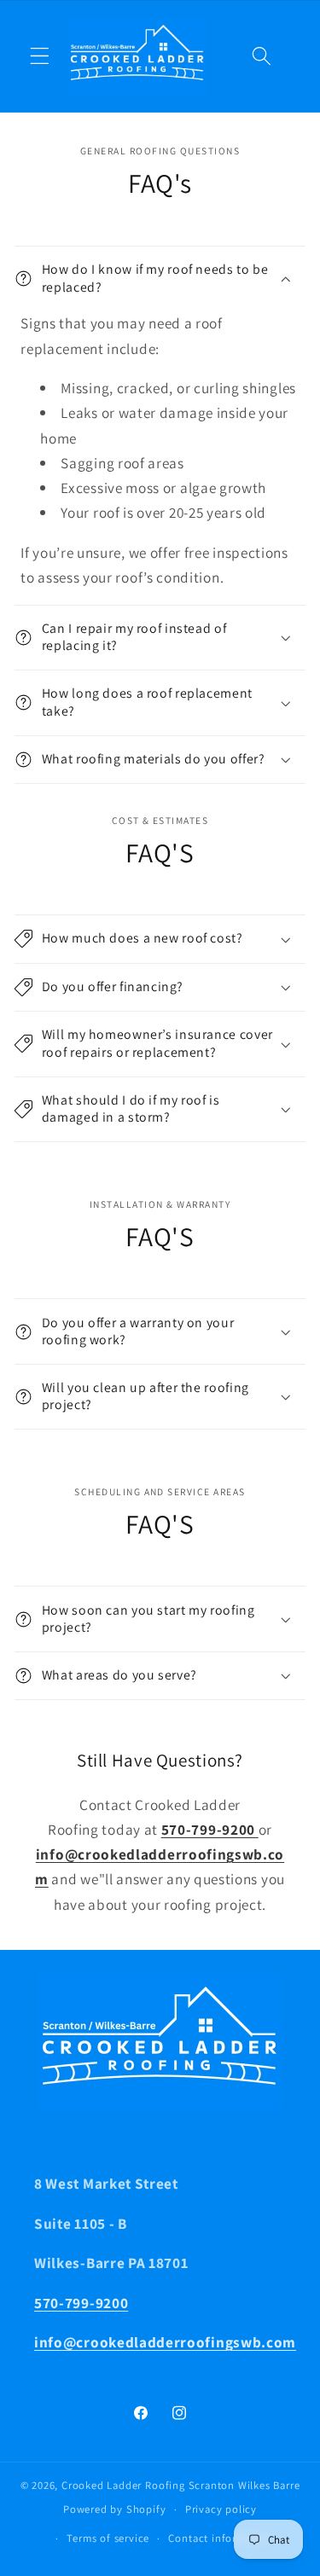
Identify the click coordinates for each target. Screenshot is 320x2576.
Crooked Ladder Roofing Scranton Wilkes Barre (180, 2485)
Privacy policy (221, 2509)
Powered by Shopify (115, 2509)
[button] (40, 57)
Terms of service (108, 2538)
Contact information (220, 2538)
